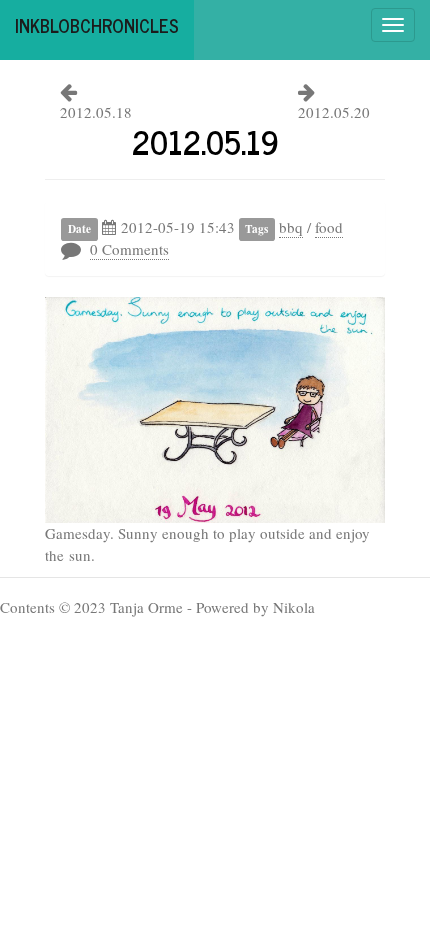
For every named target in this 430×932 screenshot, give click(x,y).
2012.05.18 (96, 112)
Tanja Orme (146, 607)
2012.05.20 (334, 112)
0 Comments (129, 249)
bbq (291, 227)
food (329, 227)
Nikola (294, 607)
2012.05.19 (205, 141)
